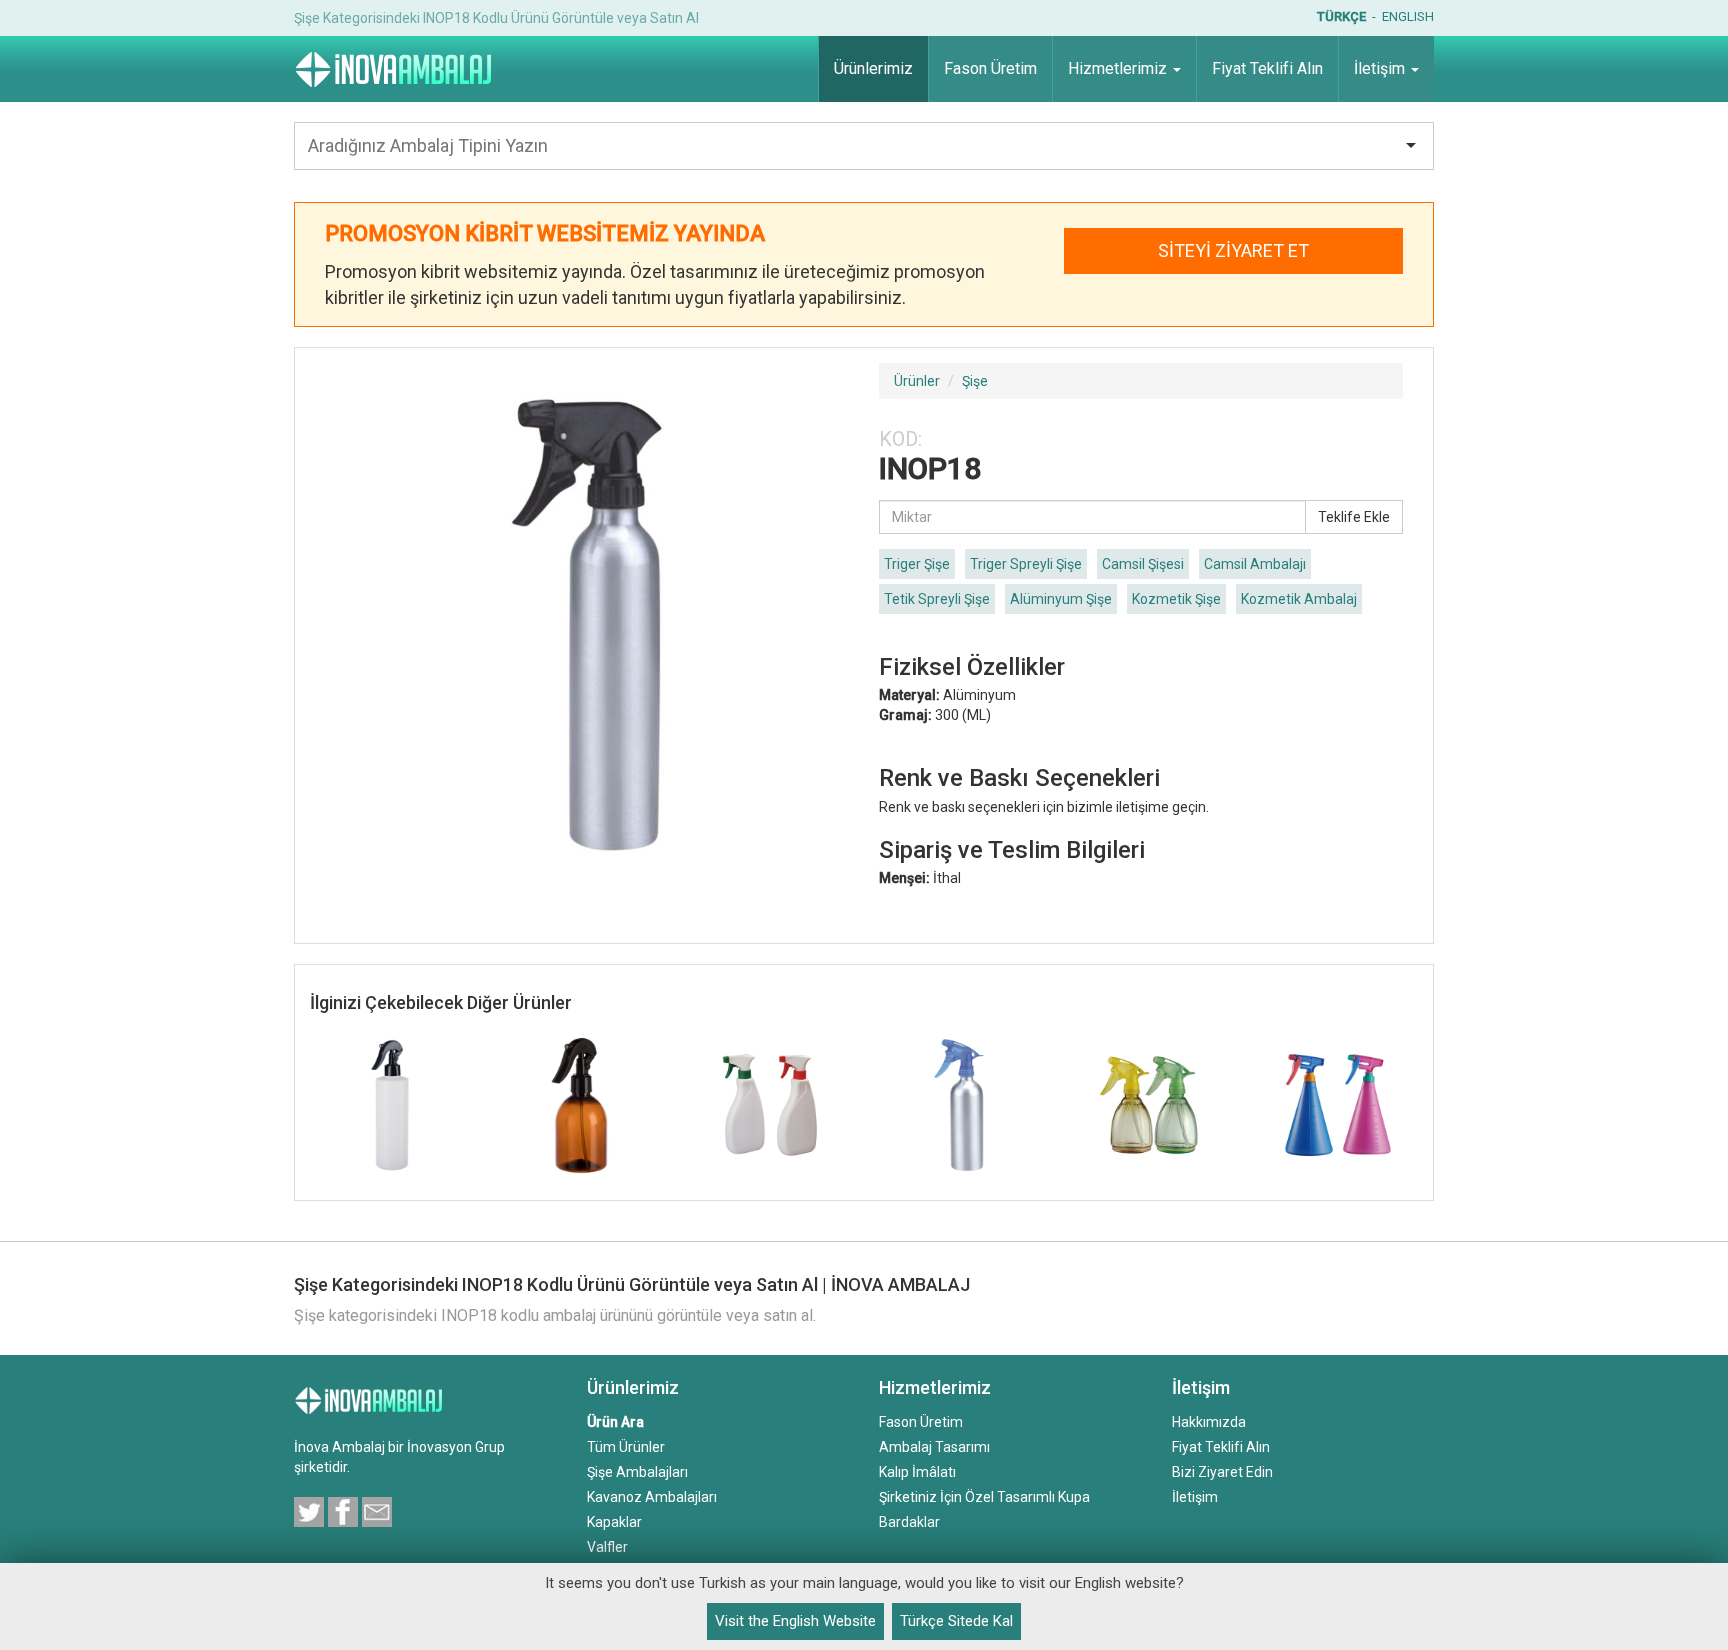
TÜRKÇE (1341, 16)
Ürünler (917, 381)
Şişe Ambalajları (637, 1472)
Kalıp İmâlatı (917, 1472)
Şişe (975, 381)
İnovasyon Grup (456, 1447)
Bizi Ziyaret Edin (1222, 1472)
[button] (1124, 69)
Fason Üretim (921, 1422)
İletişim (1195, 1497)
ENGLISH (1408, 16)
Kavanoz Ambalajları (652, 1497)
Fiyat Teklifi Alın (1221, 1447)
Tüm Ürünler (626, 1447)
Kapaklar (614, 1522)
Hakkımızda (1209, 1422)
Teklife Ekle (1354, 517)
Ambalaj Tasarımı (934, 1447)
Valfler (607, 1547)
